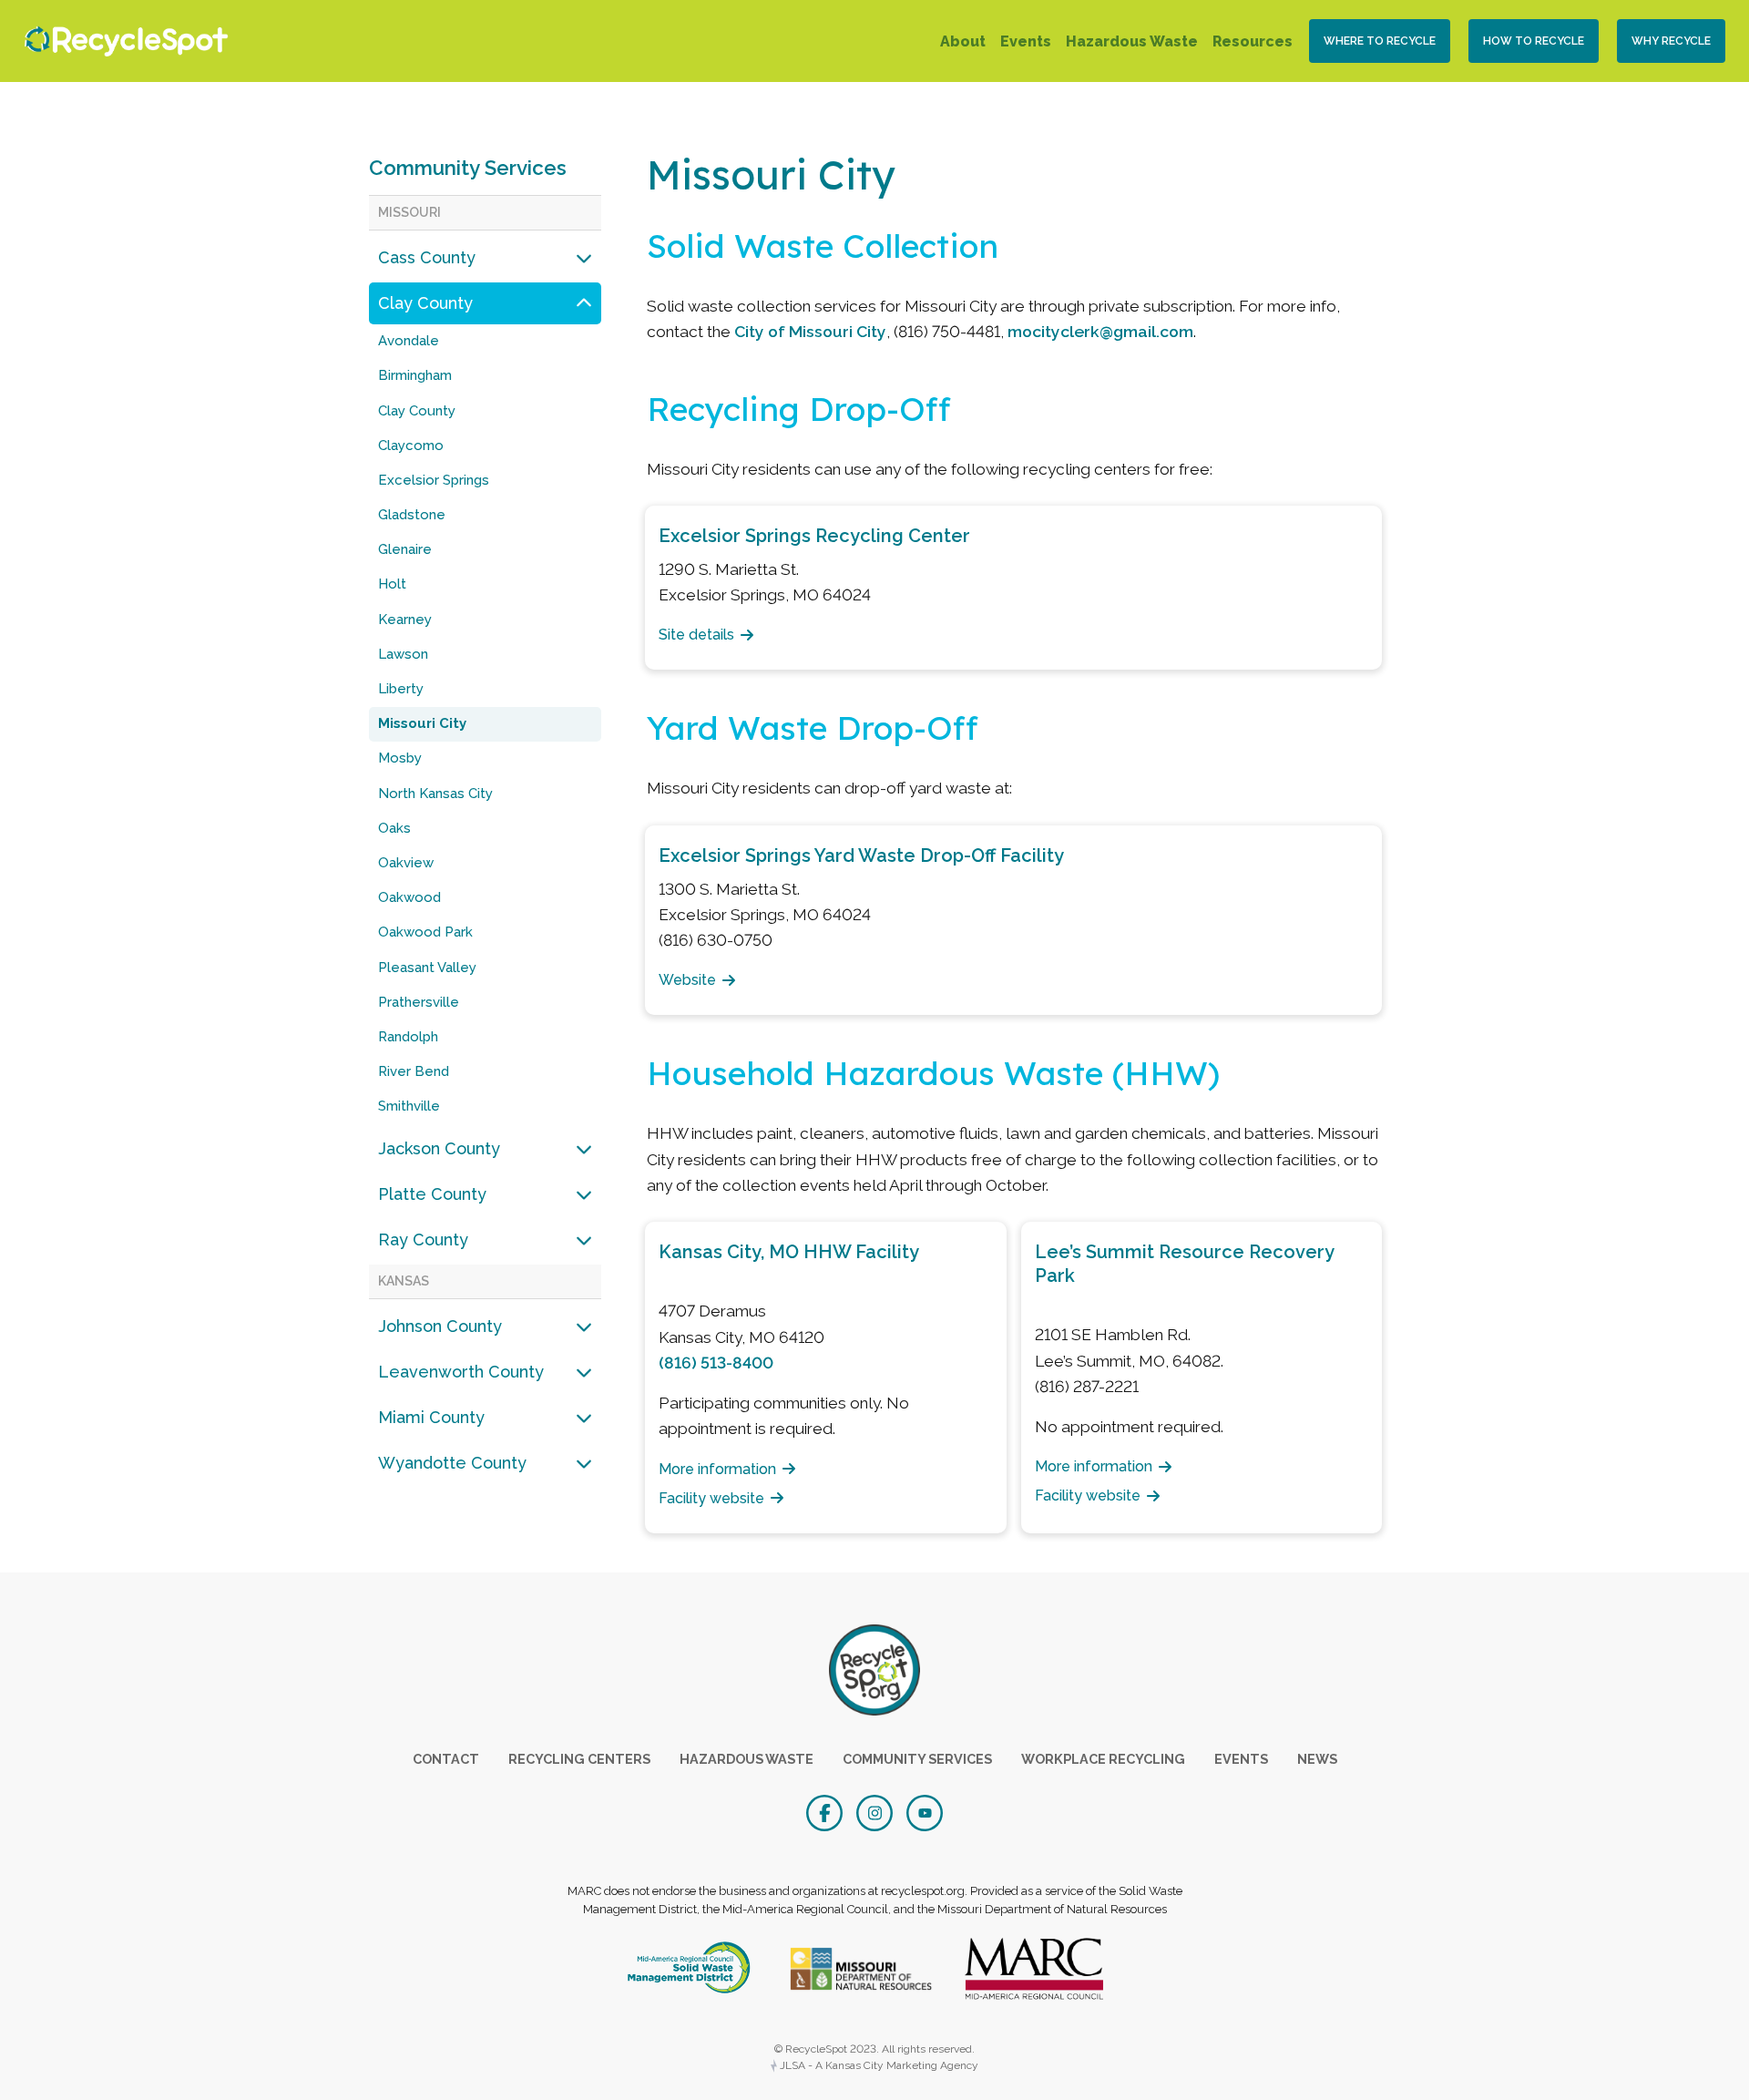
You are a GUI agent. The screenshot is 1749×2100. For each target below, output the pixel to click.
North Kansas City (435, 794)
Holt (392, 584)
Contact (446, 1759)
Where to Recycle (1380, 41)
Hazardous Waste (1132, 41)
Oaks (394, 828)
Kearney (405, 620)
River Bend (414, 1071)
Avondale (409, 341)
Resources (1253, 41)
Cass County (427, 257)
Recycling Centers (579, 1759)
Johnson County (440, 1326)
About (963, 41)
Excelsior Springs (434, 480)
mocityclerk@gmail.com (1100, 331)
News (1317, 1759)
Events (1026, 41)
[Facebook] (827, 1811)
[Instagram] (877, 1811)
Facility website (711, 1498)
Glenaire (405, 549)
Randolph (408, 1037)
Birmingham (415, 375)
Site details (696, 635)
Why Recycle (1671, 41)
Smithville (409, 1106)
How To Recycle (1534, 41)
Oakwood (409, 897)
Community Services (468, 168)
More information (717, 1469)
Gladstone (412, 515)
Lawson (403, 654)
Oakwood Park (425, 932)
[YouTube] (925, 1811)
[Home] (122, 41)
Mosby (400, 758)
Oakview (406, 863)
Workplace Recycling (1103, 1759)
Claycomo (411, 446)
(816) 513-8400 (716, 1362)
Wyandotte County (452, 1463)
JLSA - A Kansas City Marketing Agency (878, 2065)
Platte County (432, 1194)
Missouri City (422, 723)
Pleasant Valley (427, 968)
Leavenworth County (461, 1372)
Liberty (401, 689)
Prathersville (419, 1002)
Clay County (425, 303)
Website (687, 980)
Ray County (423, 1240)
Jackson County (439, 1148)
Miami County (431, 1417)
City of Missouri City (810, 331)
